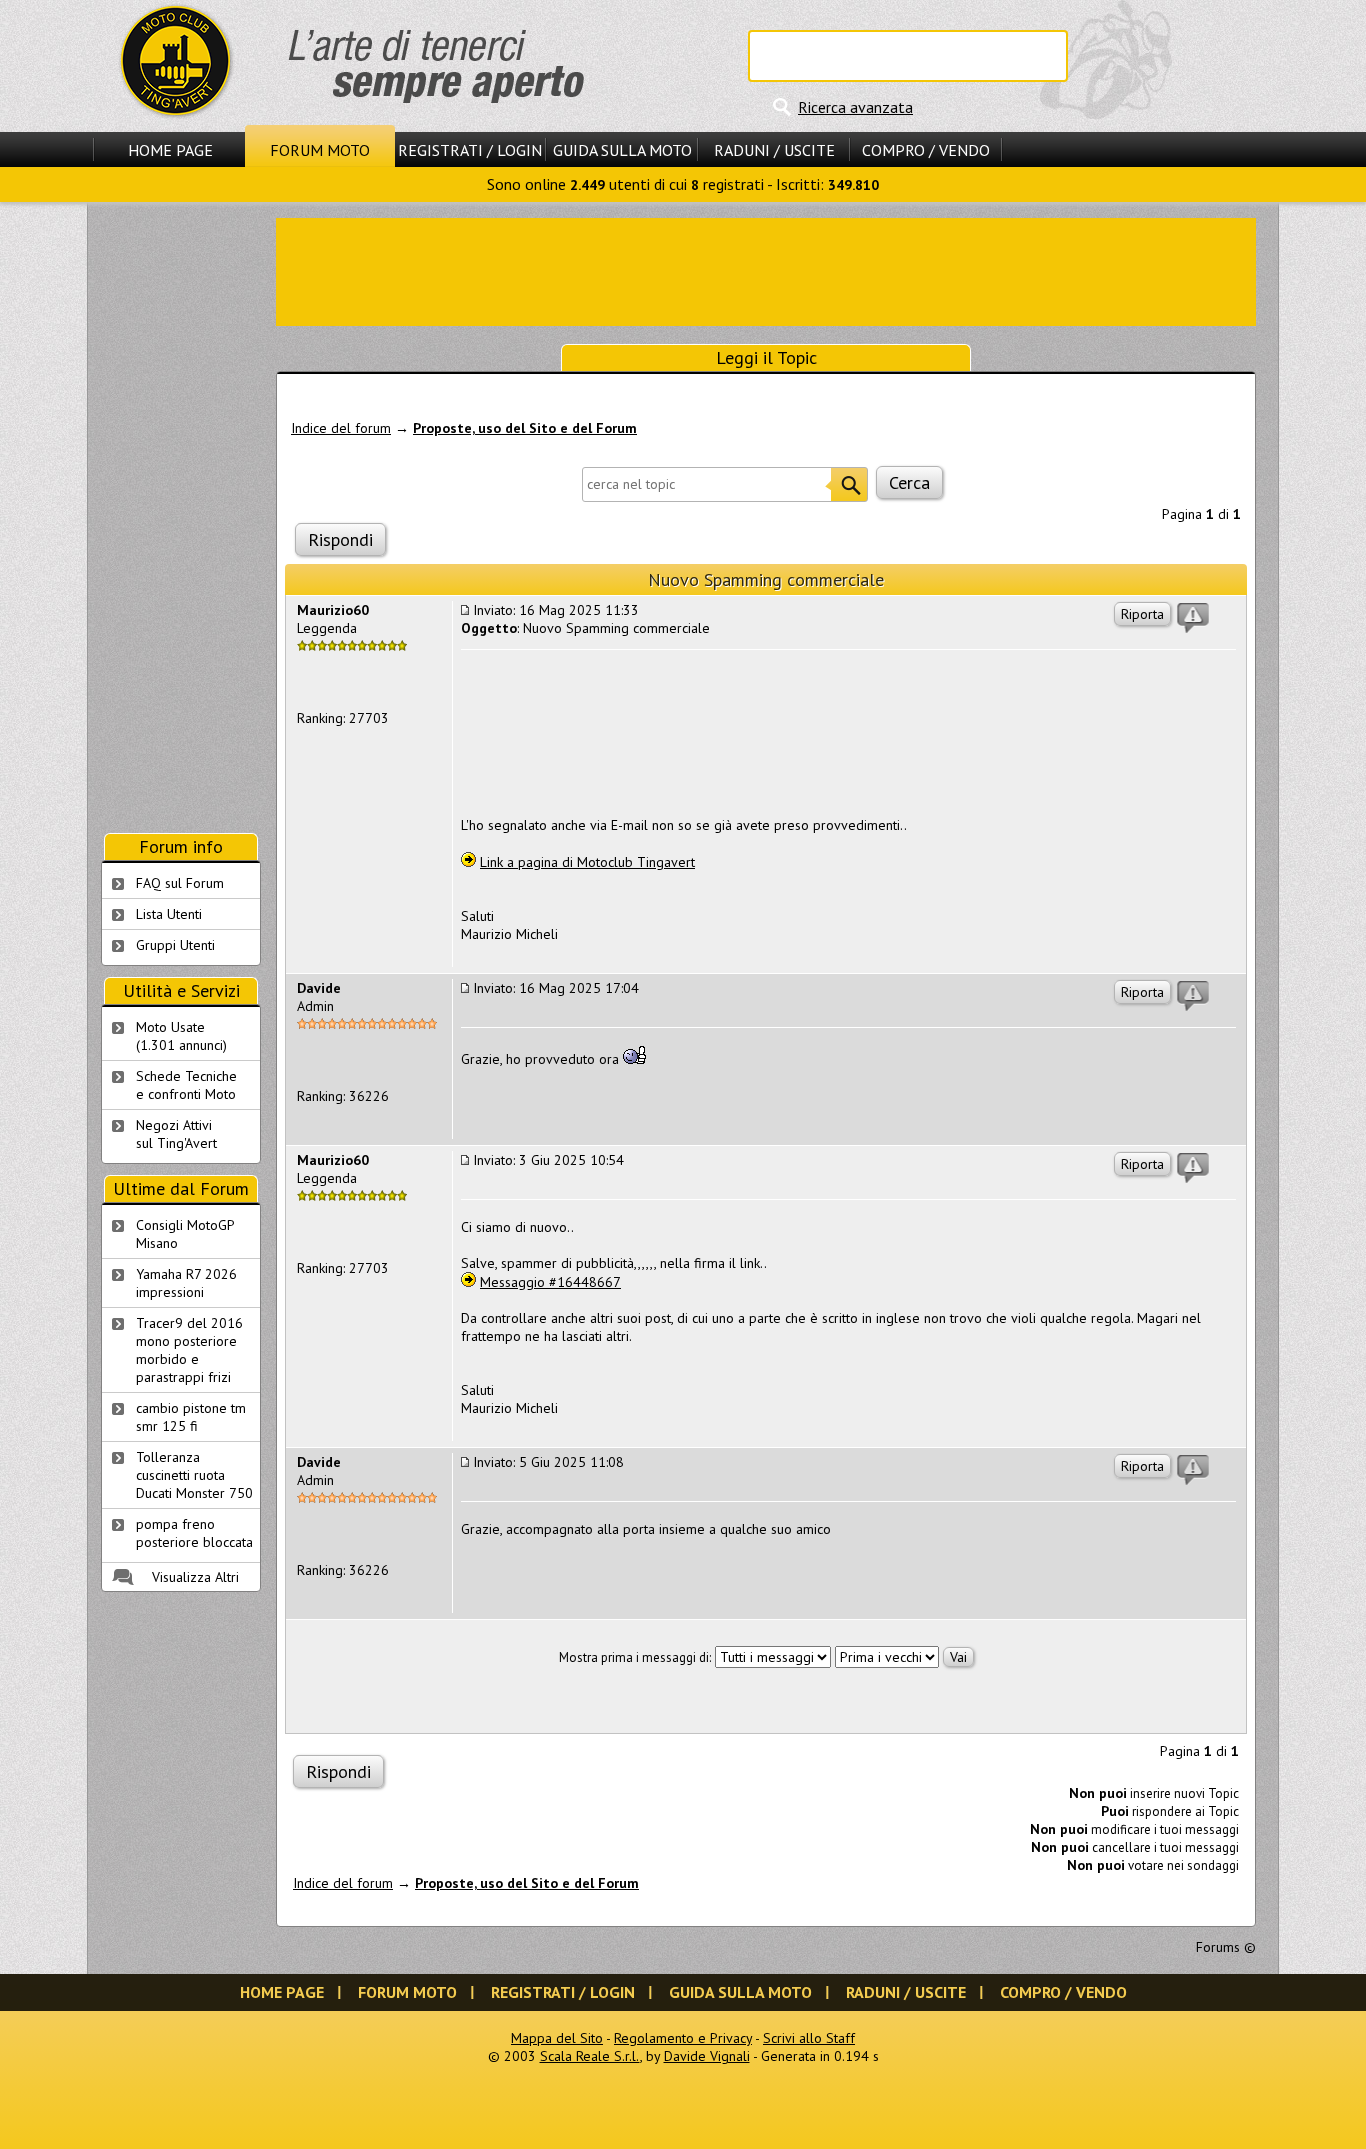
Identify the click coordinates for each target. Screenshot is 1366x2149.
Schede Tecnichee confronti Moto (186, 1085)
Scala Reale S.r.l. (590, 2056)
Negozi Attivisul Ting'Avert (176, 1134)
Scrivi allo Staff (809, 2038)
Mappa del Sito (557, 2038)
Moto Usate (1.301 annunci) (181, 1036)
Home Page (170, 150)
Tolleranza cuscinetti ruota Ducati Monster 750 (194, 1475)
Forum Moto (320, 150)
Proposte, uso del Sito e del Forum (525, 428)
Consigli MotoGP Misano (185, 1234)
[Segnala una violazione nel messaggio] (1193, 618)
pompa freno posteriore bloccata (194, 1533)
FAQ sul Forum (180, 883)
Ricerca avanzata (855, 107)
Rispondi (340, 539)
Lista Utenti (169, 914)
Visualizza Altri (195, 1577)
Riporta (1142, 614)
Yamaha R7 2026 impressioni (186, 1283)
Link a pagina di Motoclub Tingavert (587, 862)
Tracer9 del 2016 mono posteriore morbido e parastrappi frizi (189, 1350)
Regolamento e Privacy (683, 2038)
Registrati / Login (470, 150)
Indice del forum (341, 428)
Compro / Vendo (926, 150)
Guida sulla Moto (622, 150)
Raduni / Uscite (774, 150)
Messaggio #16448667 (550, 1282)
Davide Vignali (707, 2056)
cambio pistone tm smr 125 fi (191, 1417)
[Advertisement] (766, 270)
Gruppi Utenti (175, 945)
